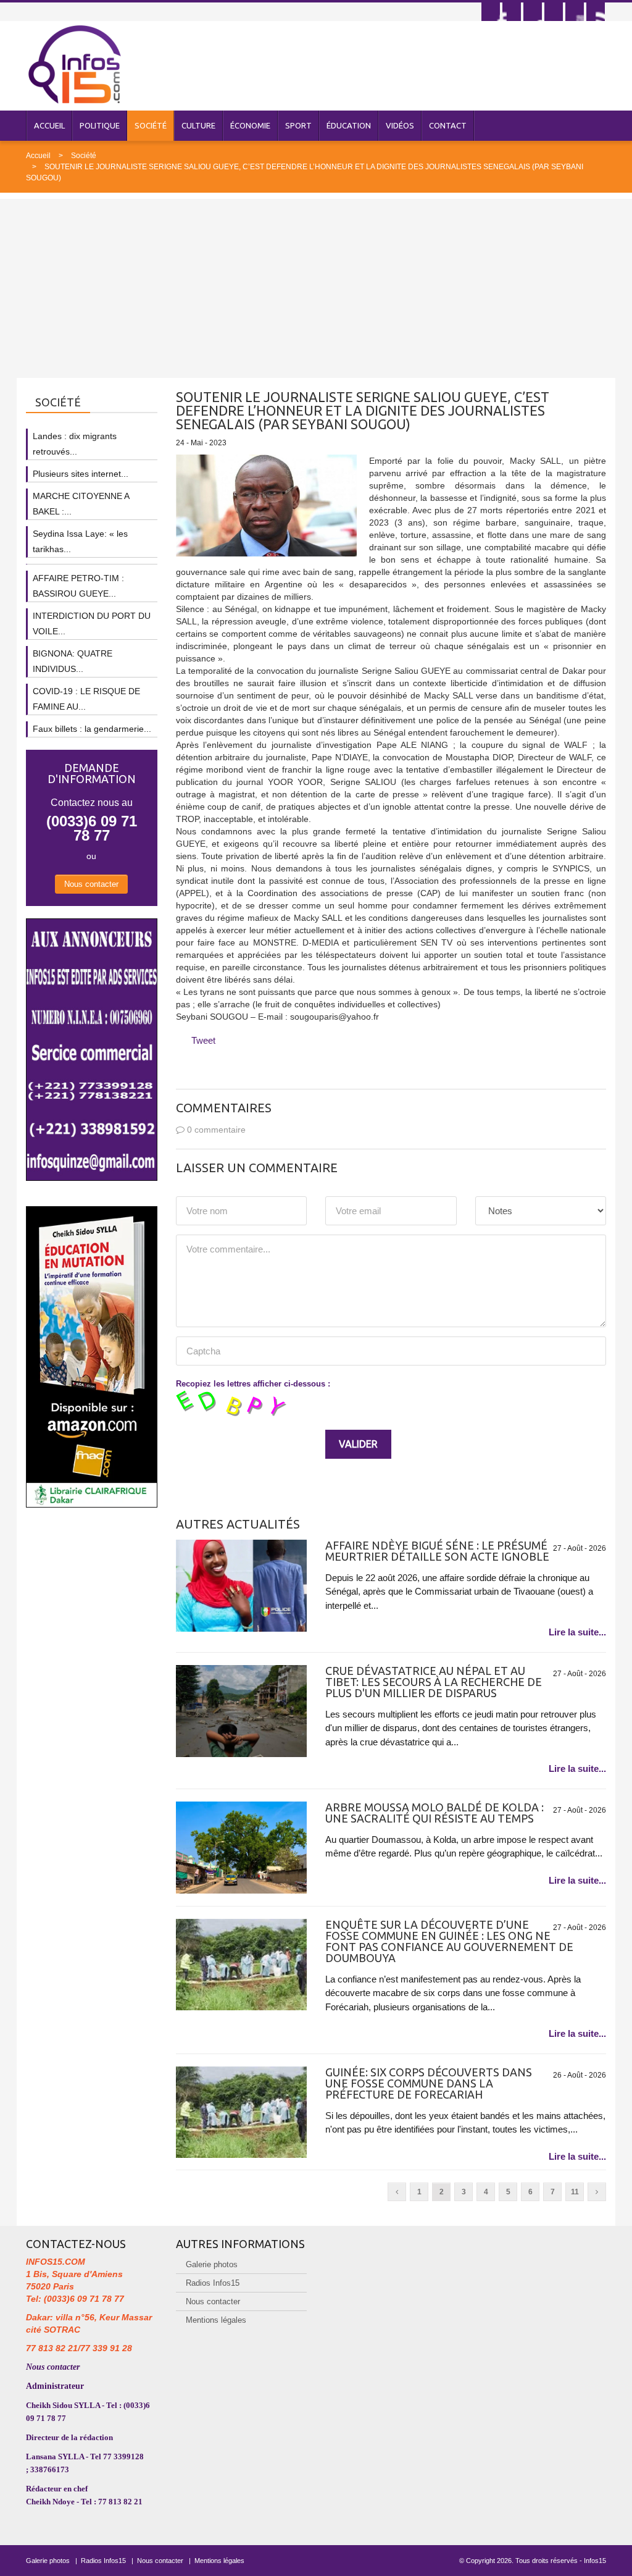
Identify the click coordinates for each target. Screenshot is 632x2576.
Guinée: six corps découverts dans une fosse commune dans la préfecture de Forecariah (429, 2083)
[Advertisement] (316, 285)
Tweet (203, 1040)
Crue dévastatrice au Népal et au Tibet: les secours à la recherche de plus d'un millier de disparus (434, 1682)
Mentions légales (216, 2320)
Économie (250, 125)
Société (151, 125)
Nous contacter (91, 884)
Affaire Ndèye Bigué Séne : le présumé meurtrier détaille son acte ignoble (437, 1551)
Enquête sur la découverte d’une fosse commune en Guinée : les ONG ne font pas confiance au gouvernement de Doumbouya (449, 1941)
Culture (198, 125)
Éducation (349, 125)
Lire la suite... (577, 1632)
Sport (298, 125)
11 (575, 2192)
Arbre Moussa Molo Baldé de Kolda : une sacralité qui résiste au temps (434, 1813)
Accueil (49, 125)
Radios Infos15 (213, 2283)
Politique (100, 125)
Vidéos (400, 125)
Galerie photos (212, 2264)
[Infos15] (74, 64)
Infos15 (595, 2561)
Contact (448, 125)
